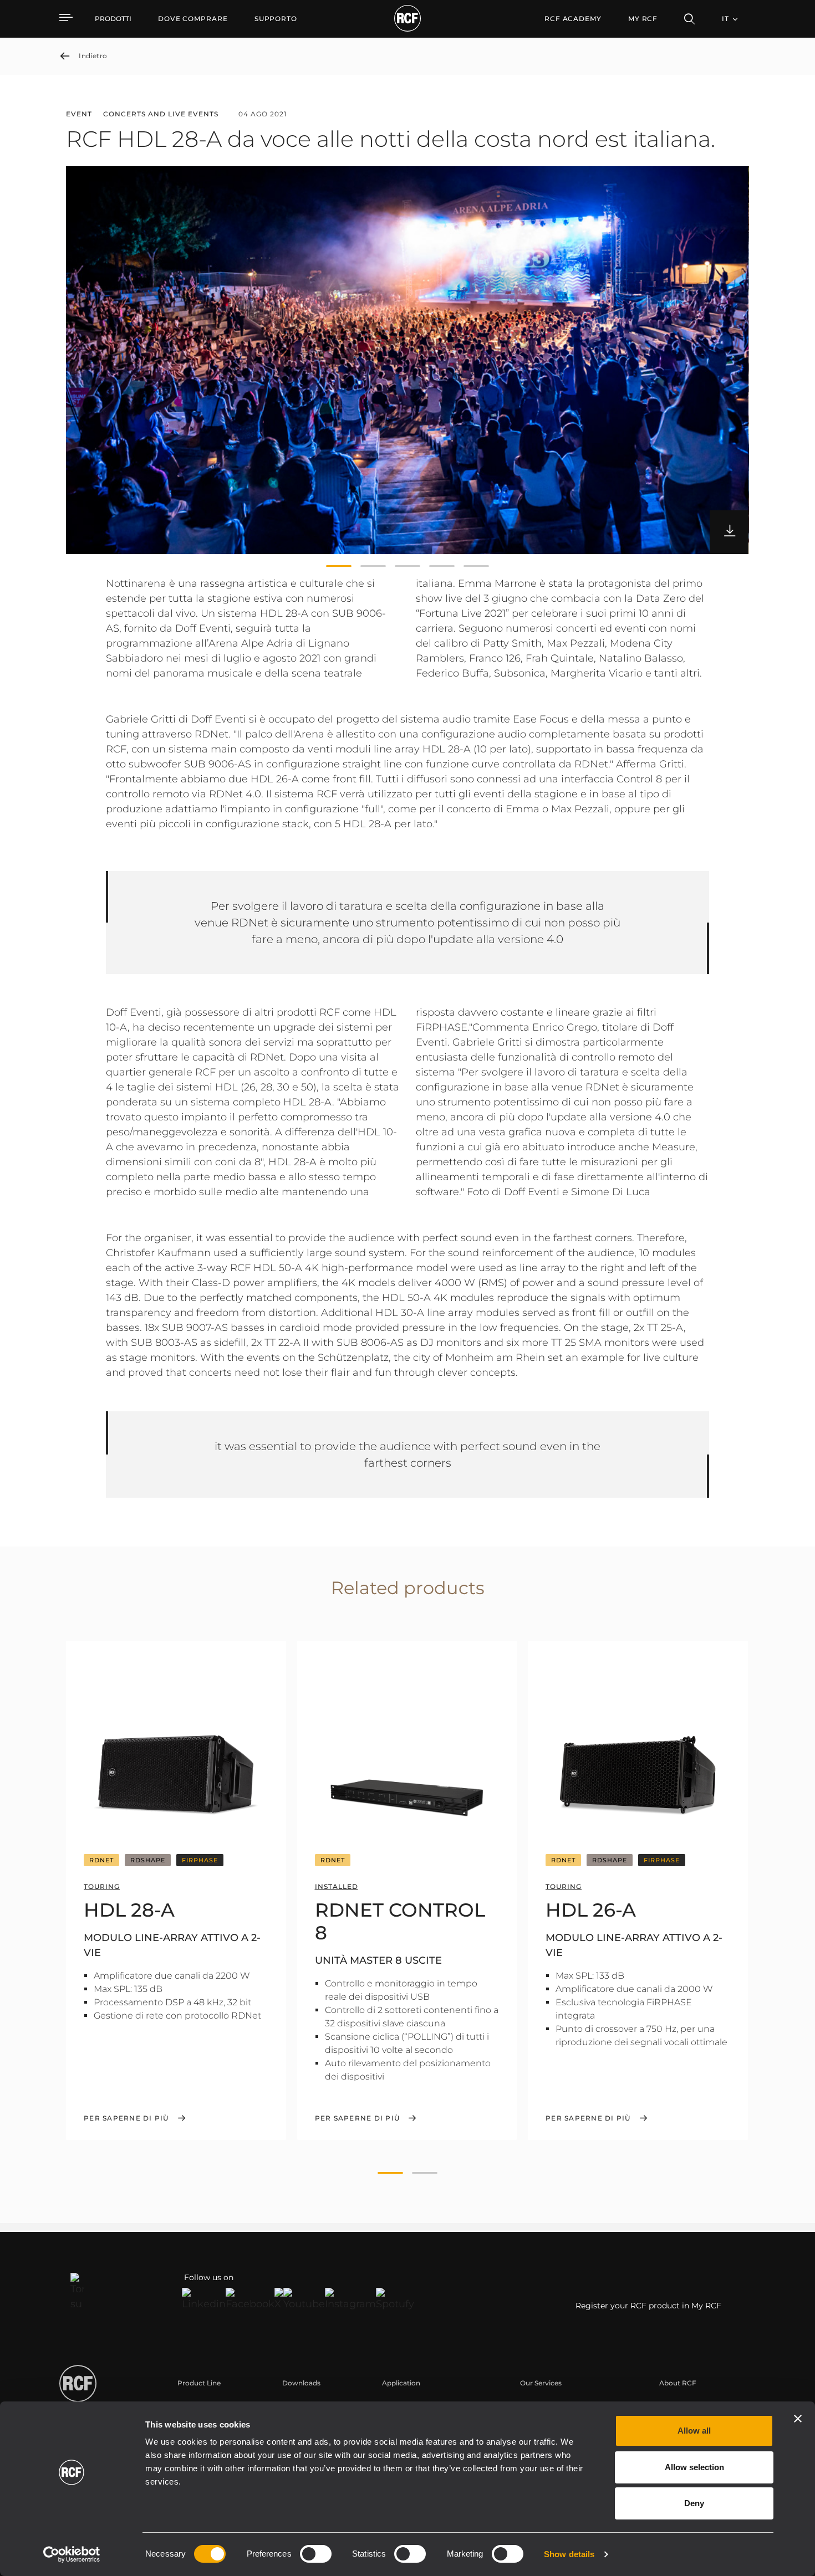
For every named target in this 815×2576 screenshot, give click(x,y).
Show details (569, 2554)
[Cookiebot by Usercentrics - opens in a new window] (72, 2554)
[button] (339, 566)
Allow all (694, 2431)
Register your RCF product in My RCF (648, 2306)
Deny (694, 2503)
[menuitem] (193, 19)
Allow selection (694, 2467)
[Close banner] (798, 2419)
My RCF (643, 19)
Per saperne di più (126, 2118)
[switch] (316, 2554)
